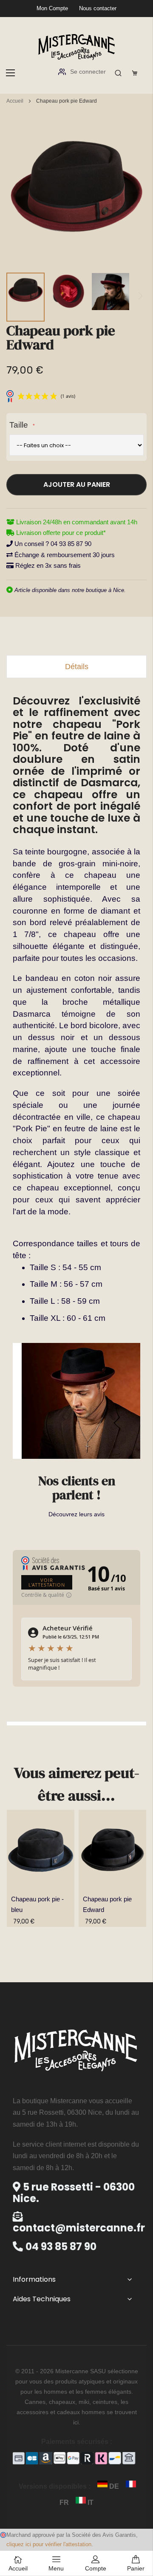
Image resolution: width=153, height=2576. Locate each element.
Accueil (15, 101)
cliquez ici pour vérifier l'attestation (49, 2544)
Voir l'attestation (47, 1582)
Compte (96, 2568)
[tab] (76, 667)
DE (114, 2486)
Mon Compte (52, 8)
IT (90, 2503)
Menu (56, 2568)
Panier (136, 2568)
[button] (25, 297)
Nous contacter (98, 8)
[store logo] (76, 46)
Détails (77, 667)
